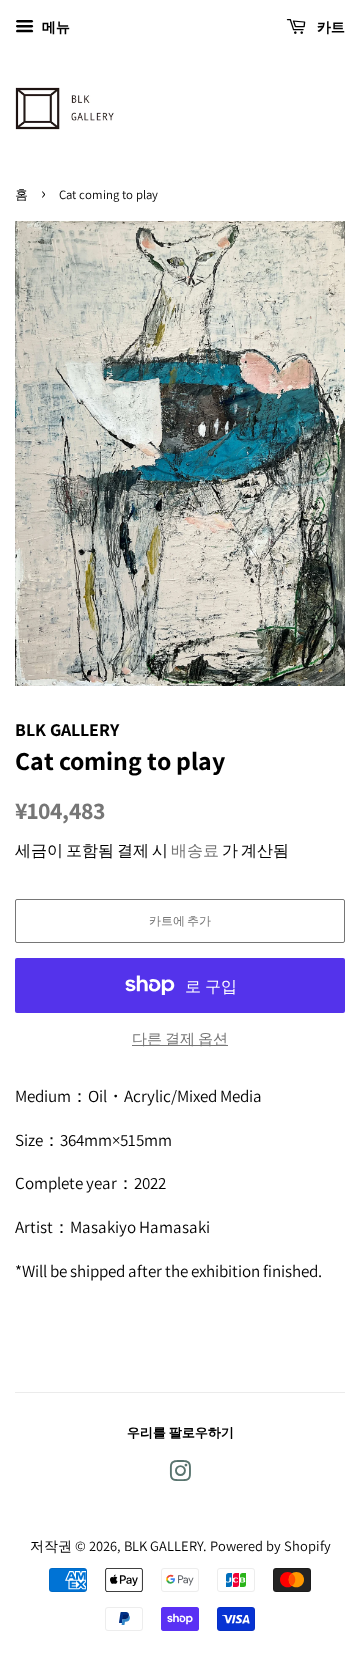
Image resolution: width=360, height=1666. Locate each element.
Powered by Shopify (270, 1545)
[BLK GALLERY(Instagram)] (180, 1474)
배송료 (195, 850)
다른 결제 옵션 (180, 1038)
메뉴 (54, 27)
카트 (329, 27)
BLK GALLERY (163, 1545)
